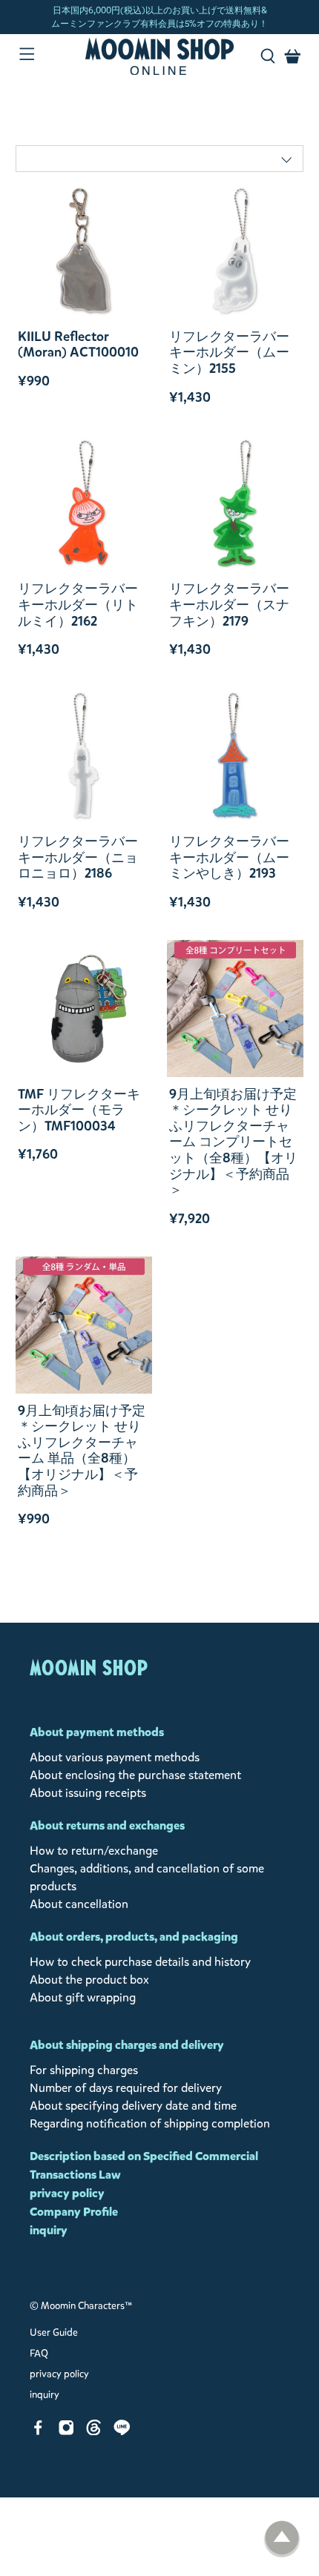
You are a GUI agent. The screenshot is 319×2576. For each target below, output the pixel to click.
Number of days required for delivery (126, 2088)
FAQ (39, 2354)
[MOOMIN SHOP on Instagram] (66, 2431)
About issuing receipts (88, 1793)
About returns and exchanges (107, 1825)
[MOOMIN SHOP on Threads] (94, 2431)
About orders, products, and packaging (134, 1937)
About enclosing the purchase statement (135, 1775)
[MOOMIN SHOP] (160, 56)
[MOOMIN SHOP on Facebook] (38, 2431)
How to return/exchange (94, 1851)
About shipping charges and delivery (127, 2045)
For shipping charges (84, 2070)
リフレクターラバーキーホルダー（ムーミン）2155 (229, 352)
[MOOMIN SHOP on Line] (122, 2431)
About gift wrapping (83, 1997)
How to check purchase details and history (140, 1962)
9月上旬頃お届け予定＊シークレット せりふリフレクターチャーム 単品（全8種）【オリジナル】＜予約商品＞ (82, 1451)
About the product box (89, 1980)
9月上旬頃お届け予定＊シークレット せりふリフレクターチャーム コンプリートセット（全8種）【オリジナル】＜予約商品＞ (233, 1142)
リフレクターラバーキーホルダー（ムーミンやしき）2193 (229, 857)
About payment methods (97, 1732)
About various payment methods (115, 1757)
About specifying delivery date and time (133, 2106)
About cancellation (79, 1904)
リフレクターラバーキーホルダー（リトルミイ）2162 (78, 605)
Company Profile (74, 2212)
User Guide (54, 2333)
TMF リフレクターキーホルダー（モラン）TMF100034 (79, 1110)
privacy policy (67, 2193)
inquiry (49, 2230)
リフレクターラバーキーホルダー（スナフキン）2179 (229, 605)
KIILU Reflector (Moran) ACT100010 (78, 344)
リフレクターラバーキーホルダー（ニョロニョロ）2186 (78, 857)
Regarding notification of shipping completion (150, 2123)
